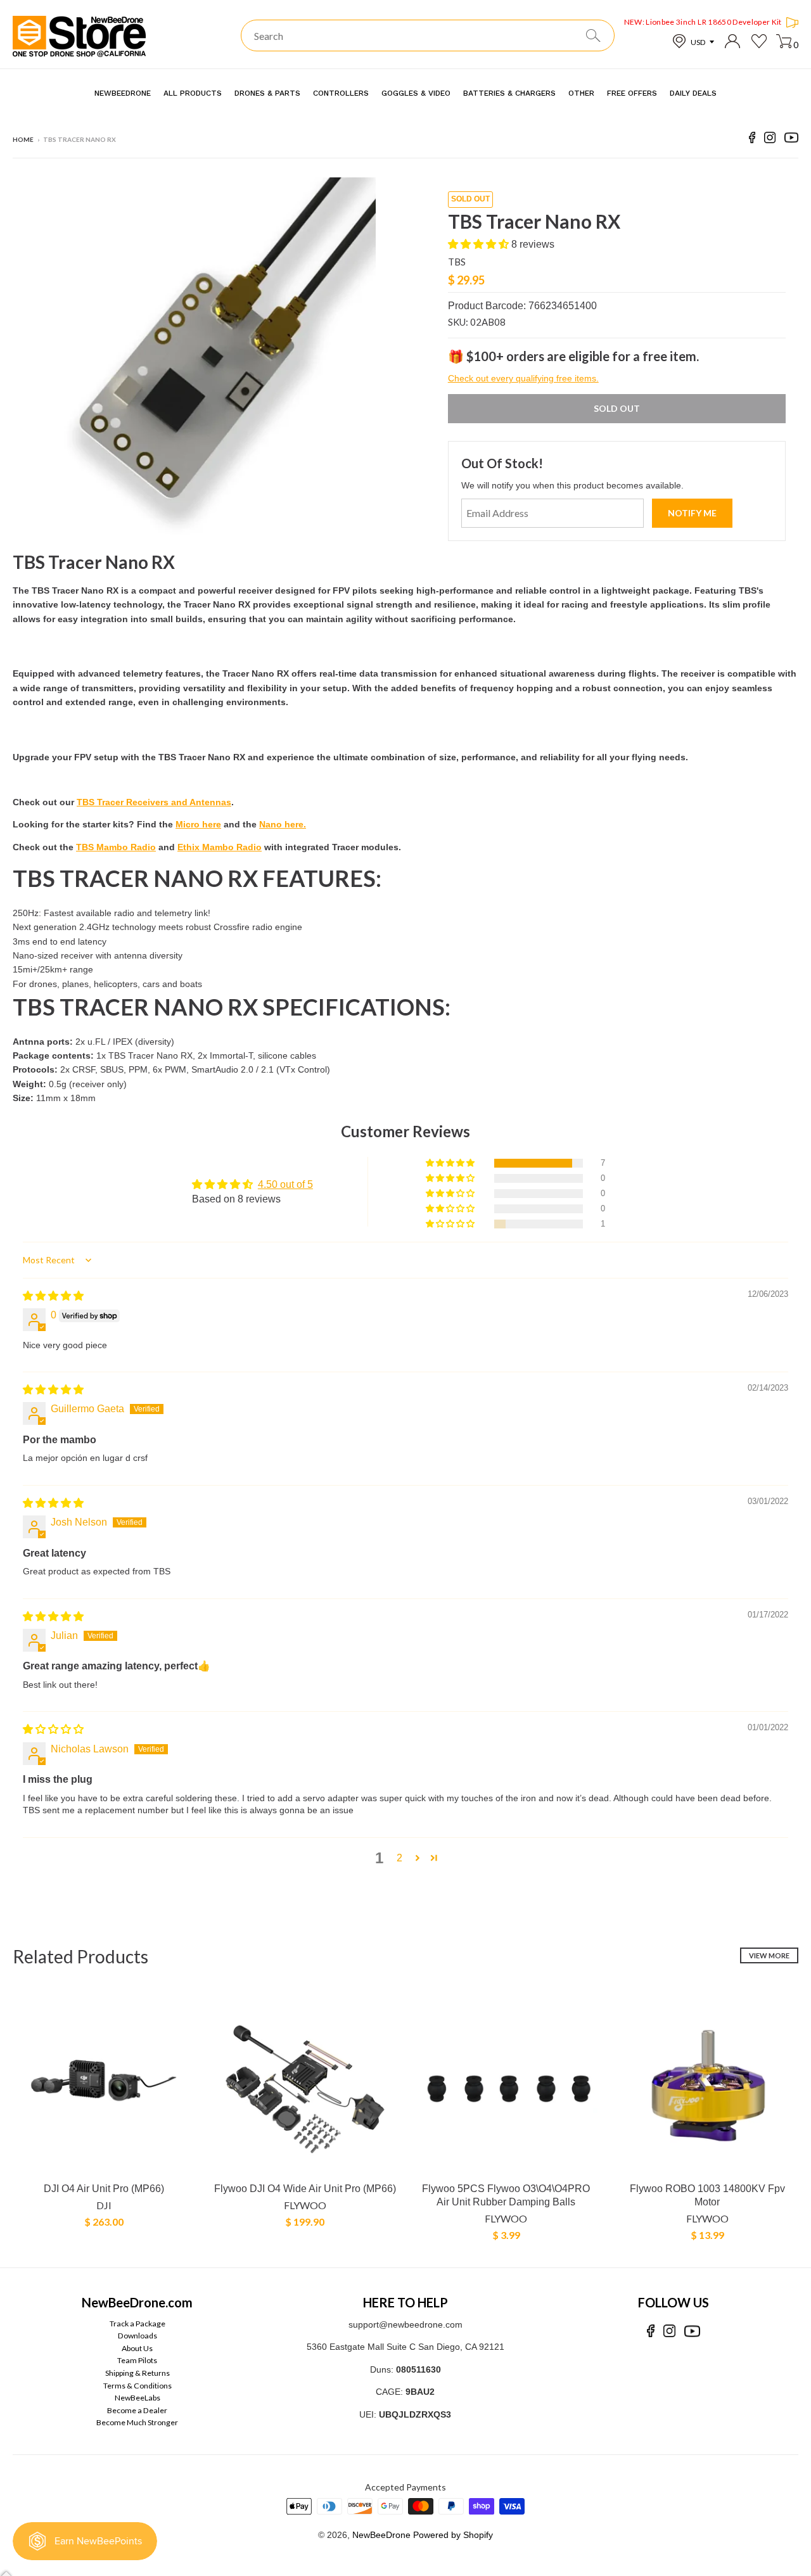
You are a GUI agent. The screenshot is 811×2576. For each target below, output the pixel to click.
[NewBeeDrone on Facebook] (752, 140)
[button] (480, 244)
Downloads (137, 2336)
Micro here (198, 824)
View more (769, 1955)
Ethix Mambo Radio (220, 847)
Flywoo (305, 2205)
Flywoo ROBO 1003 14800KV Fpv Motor (707, 2195)
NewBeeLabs (137, 2398)
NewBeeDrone (381, 2535)
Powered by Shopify (453, 2535)
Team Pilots (137, 2360)
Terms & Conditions (137, 2386)
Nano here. (283, 824)
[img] (53, 1296)
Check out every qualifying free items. (523, 378)
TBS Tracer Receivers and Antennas (154, 802)
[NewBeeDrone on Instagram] (770, 140)
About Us (137, 2348)
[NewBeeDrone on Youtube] (791, 140)
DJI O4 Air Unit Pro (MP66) (104, 2189)
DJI (104, 2205)
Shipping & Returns (137, 2373)
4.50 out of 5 (285, 1184)
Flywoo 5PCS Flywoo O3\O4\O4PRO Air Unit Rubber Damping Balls (506, 2195)
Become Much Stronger (137, 2422)
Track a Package (137, 2324)
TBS (457, 262)
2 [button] (399, 1858)
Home (23, 139)
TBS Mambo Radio (116, 847)
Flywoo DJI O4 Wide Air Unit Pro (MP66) (305, 2189)
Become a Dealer (137, 2410)
